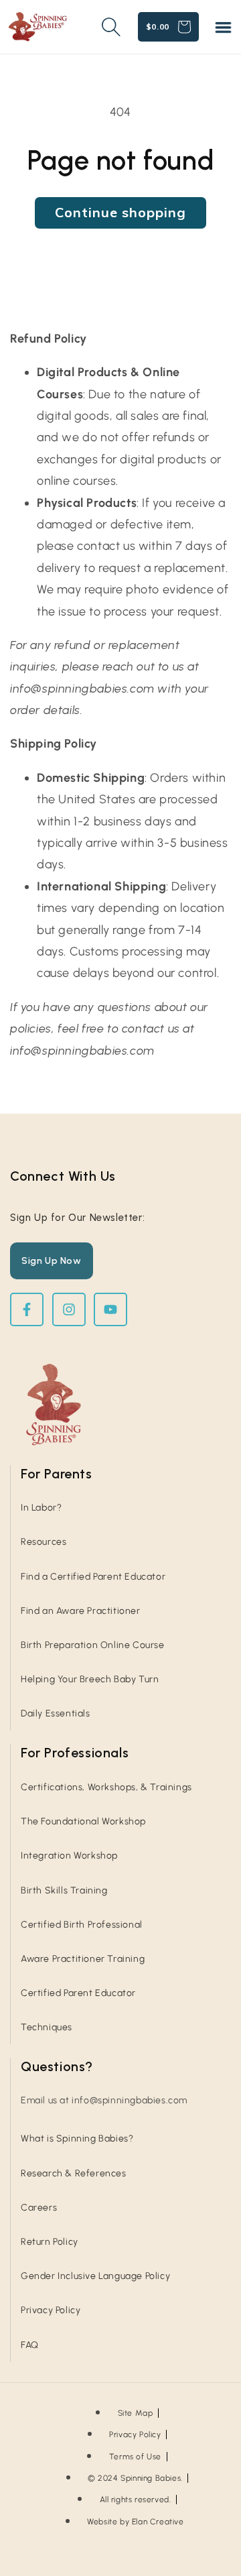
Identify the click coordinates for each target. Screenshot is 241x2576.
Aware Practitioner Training (83, 1959)
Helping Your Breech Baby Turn (90, 1679)
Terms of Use (135, 2457)
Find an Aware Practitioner (81, 1611)
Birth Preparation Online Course (93, 1645)
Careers (39, 2208)
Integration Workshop (69, 1856)
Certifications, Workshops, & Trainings (106, 1787)
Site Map (136, 2413)
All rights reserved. (136, 2500)
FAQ (30, 2345)
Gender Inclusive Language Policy (95, 2276)
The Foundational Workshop (83, 1821)
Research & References (74, 2173)
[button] (223, 27)
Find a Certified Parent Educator (93, 1577)
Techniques (47, 2027)
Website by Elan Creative (135, 2522)
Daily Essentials (56, 1713)
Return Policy (50, 2242)
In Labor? (41, 1508)
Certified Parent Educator (78, 1993)
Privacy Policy (51, 2310)
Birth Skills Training (64, 1890)
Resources (44, 1542)
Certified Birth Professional (82, 1925)
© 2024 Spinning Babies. (135, 2478)
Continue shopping (120, 212)
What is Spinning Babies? (77, 2139)
